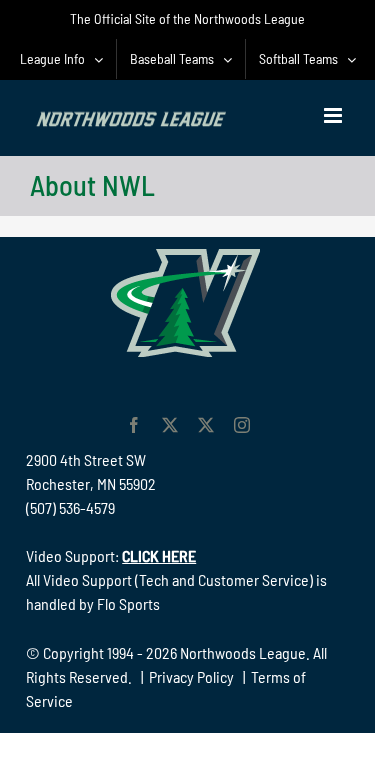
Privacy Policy (191, 676)
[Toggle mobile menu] (334, 115)
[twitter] (170, 425)
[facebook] (134, 425)
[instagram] (242, 425)
